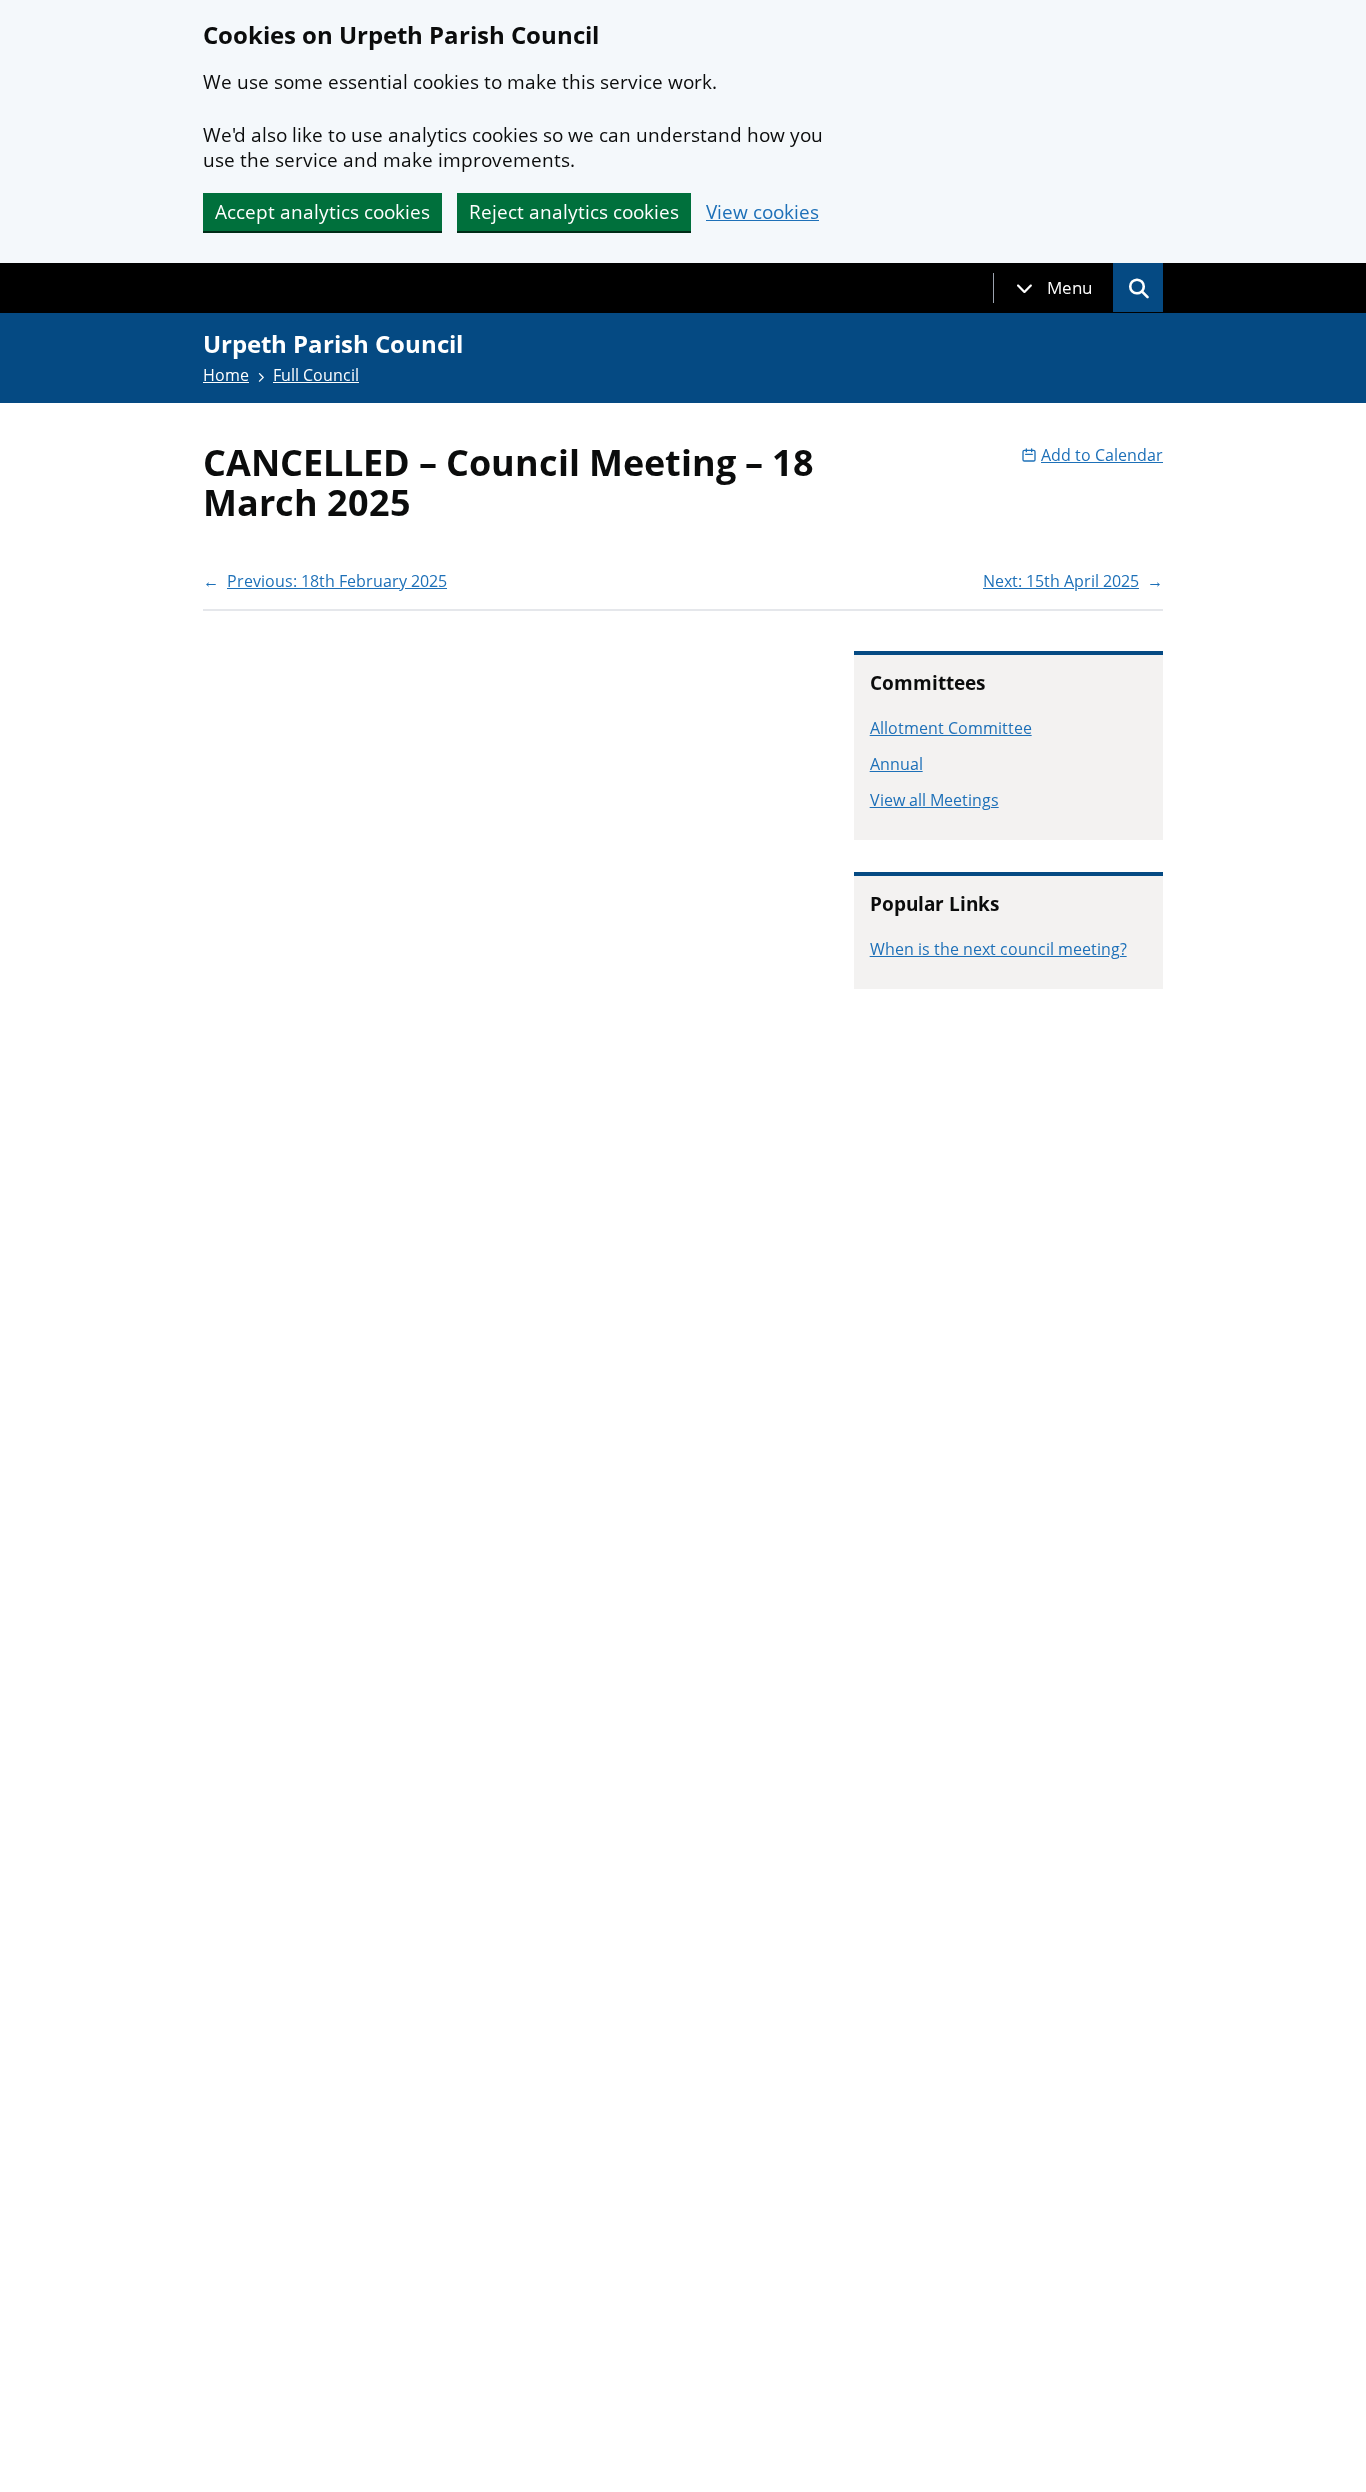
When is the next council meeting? (998, 949)
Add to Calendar (1102, 455)
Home (226, 375)
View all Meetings (934, 800)
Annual (896, 764)
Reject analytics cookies (574, 212)
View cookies (762, 212)
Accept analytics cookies (322, 212)
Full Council (316, 375)
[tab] (1054, 288)
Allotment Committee (951, 728)
